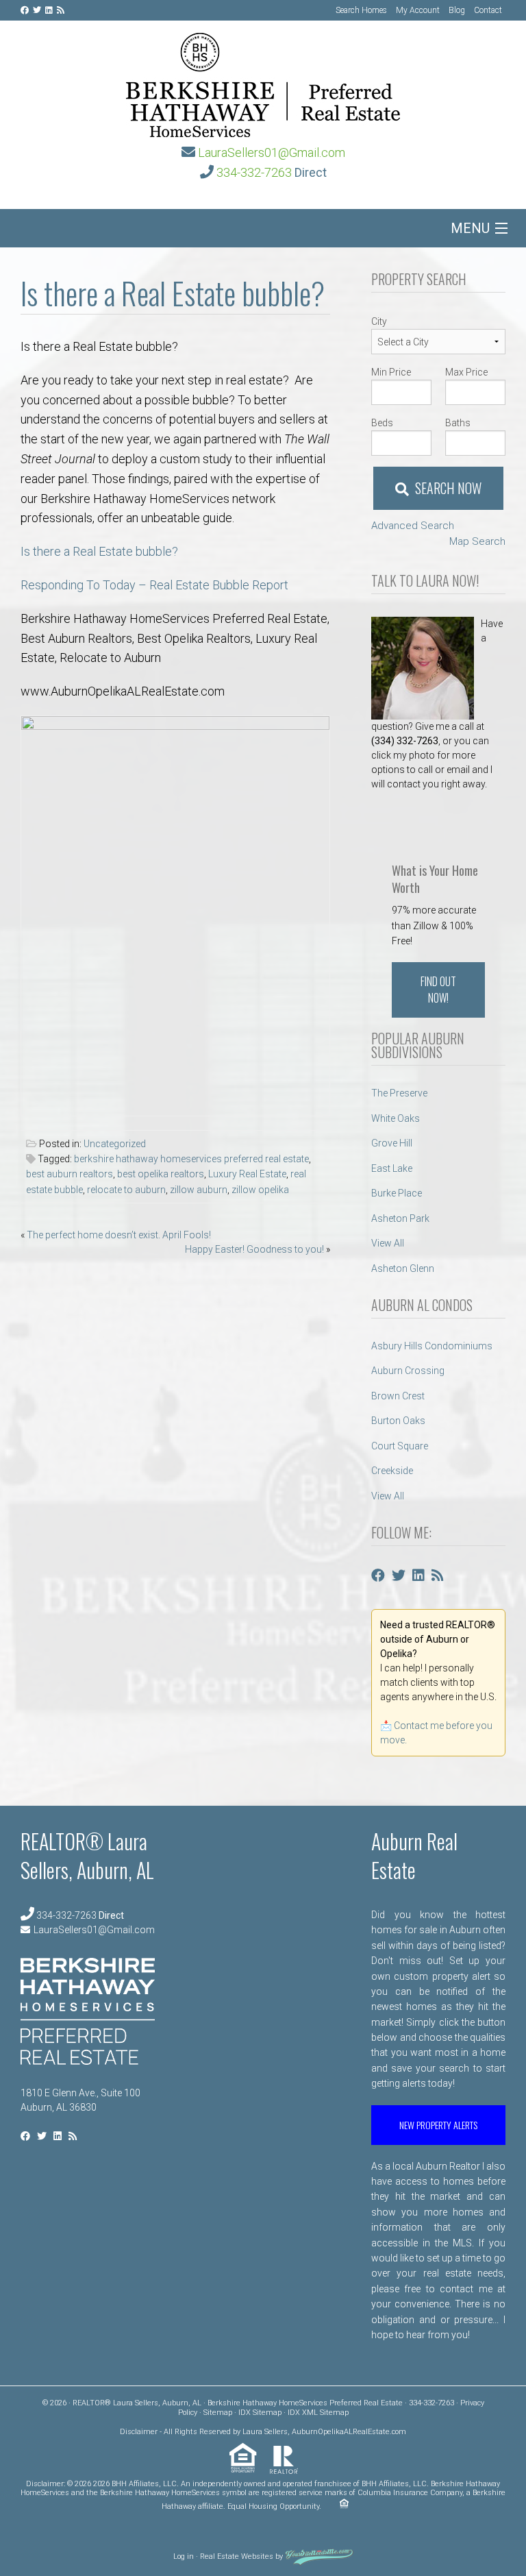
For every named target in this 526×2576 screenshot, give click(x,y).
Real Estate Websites (237, 2556)
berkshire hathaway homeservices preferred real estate (191, 1159)
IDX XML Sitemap (318, 2413)
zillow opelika (260, 1190)
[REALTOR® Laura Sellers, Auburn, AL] (263, 81)
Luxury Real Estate (247, 1174)
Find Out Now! (438, 990)
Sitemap (218, 2413)
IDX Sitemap (260, 2413)
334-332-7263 (254, 172)
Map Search (477, 541)
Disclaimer (139, 2432)
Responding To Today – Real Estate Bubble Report (154, 585)
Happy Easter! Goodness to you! (254, 1249)
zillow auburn (199, 1190)
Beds (382, 423)
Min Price (391, 372)
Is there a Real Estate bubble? (99, 551)
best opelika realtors (161, 1174)
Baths (458, 423)
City (379, 321)
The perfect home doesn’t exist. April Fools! (119, 1235)
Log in (184, 2556)
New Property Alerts (438, 2125)
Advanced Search (413, 526)
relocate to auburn (126, 1190)
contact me (466, 2289)
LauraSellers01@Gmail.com (272, 152)
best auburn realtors (70, 1174)
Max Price (466, 372)
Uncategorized (115, 1144)
